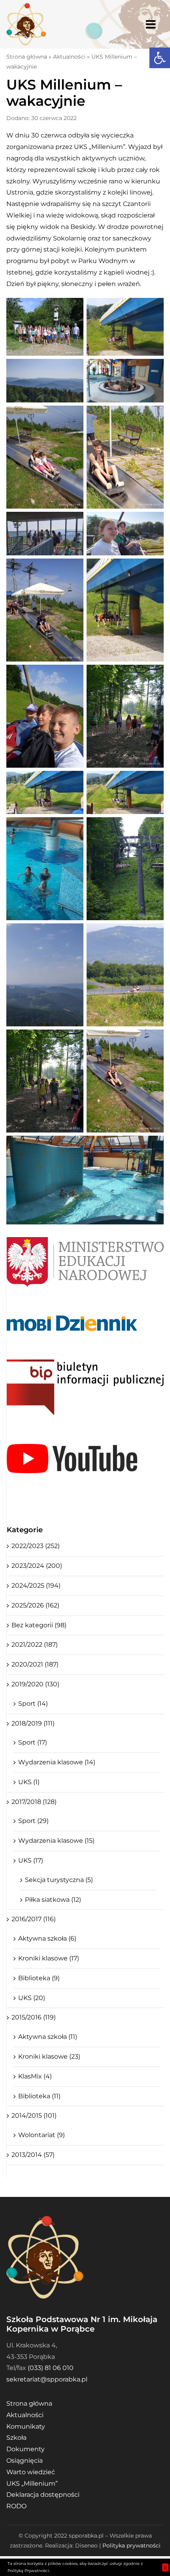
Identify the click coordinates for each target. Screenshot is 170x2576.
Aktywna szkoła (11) (48, 2037)
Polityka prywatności (131, 2545)
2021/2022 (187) (35, 1645)
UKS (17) (31, 1860)
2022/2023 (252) (36, 1546)
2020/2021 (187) (35, 1664)
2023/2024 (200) (37, 1566)
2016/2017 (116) (34, 1919)
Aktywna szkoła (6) (47, 1938)
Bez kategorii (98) (39, 1625)
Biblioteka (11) (39, 2096)
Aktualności (69, 57)
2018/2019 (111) (33, 1723)
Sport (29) (33, 1821)
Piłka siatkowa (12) (53, 1900)
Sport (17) (33, 1742)
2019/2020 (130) (35, 1684)
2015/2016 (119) (34, 2017)
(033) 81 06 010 (51, 2368)
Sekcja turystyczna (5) (59, 1880)
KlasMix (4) (35, 2076)
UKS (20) (32, 1998)
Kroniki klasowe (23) (49, 2056)
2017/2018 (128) (34, 1802)
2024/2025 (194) (36, 1585)
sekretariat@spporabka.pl (47, 2379)
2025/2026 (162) (35, 1605)
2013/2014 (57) (33, 2155)
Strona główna (27, 57)
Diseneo (86, 2545)
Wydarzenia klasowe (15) (56, 1841)
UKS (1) (29, 1782)
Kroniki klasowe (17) (49, 1958)
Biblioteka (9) (39, 1978)
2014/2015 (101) (34, 2116)
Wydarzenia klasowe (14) (57, 1762)
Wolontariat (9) (42, 2135)
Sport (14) (33, 1704)
